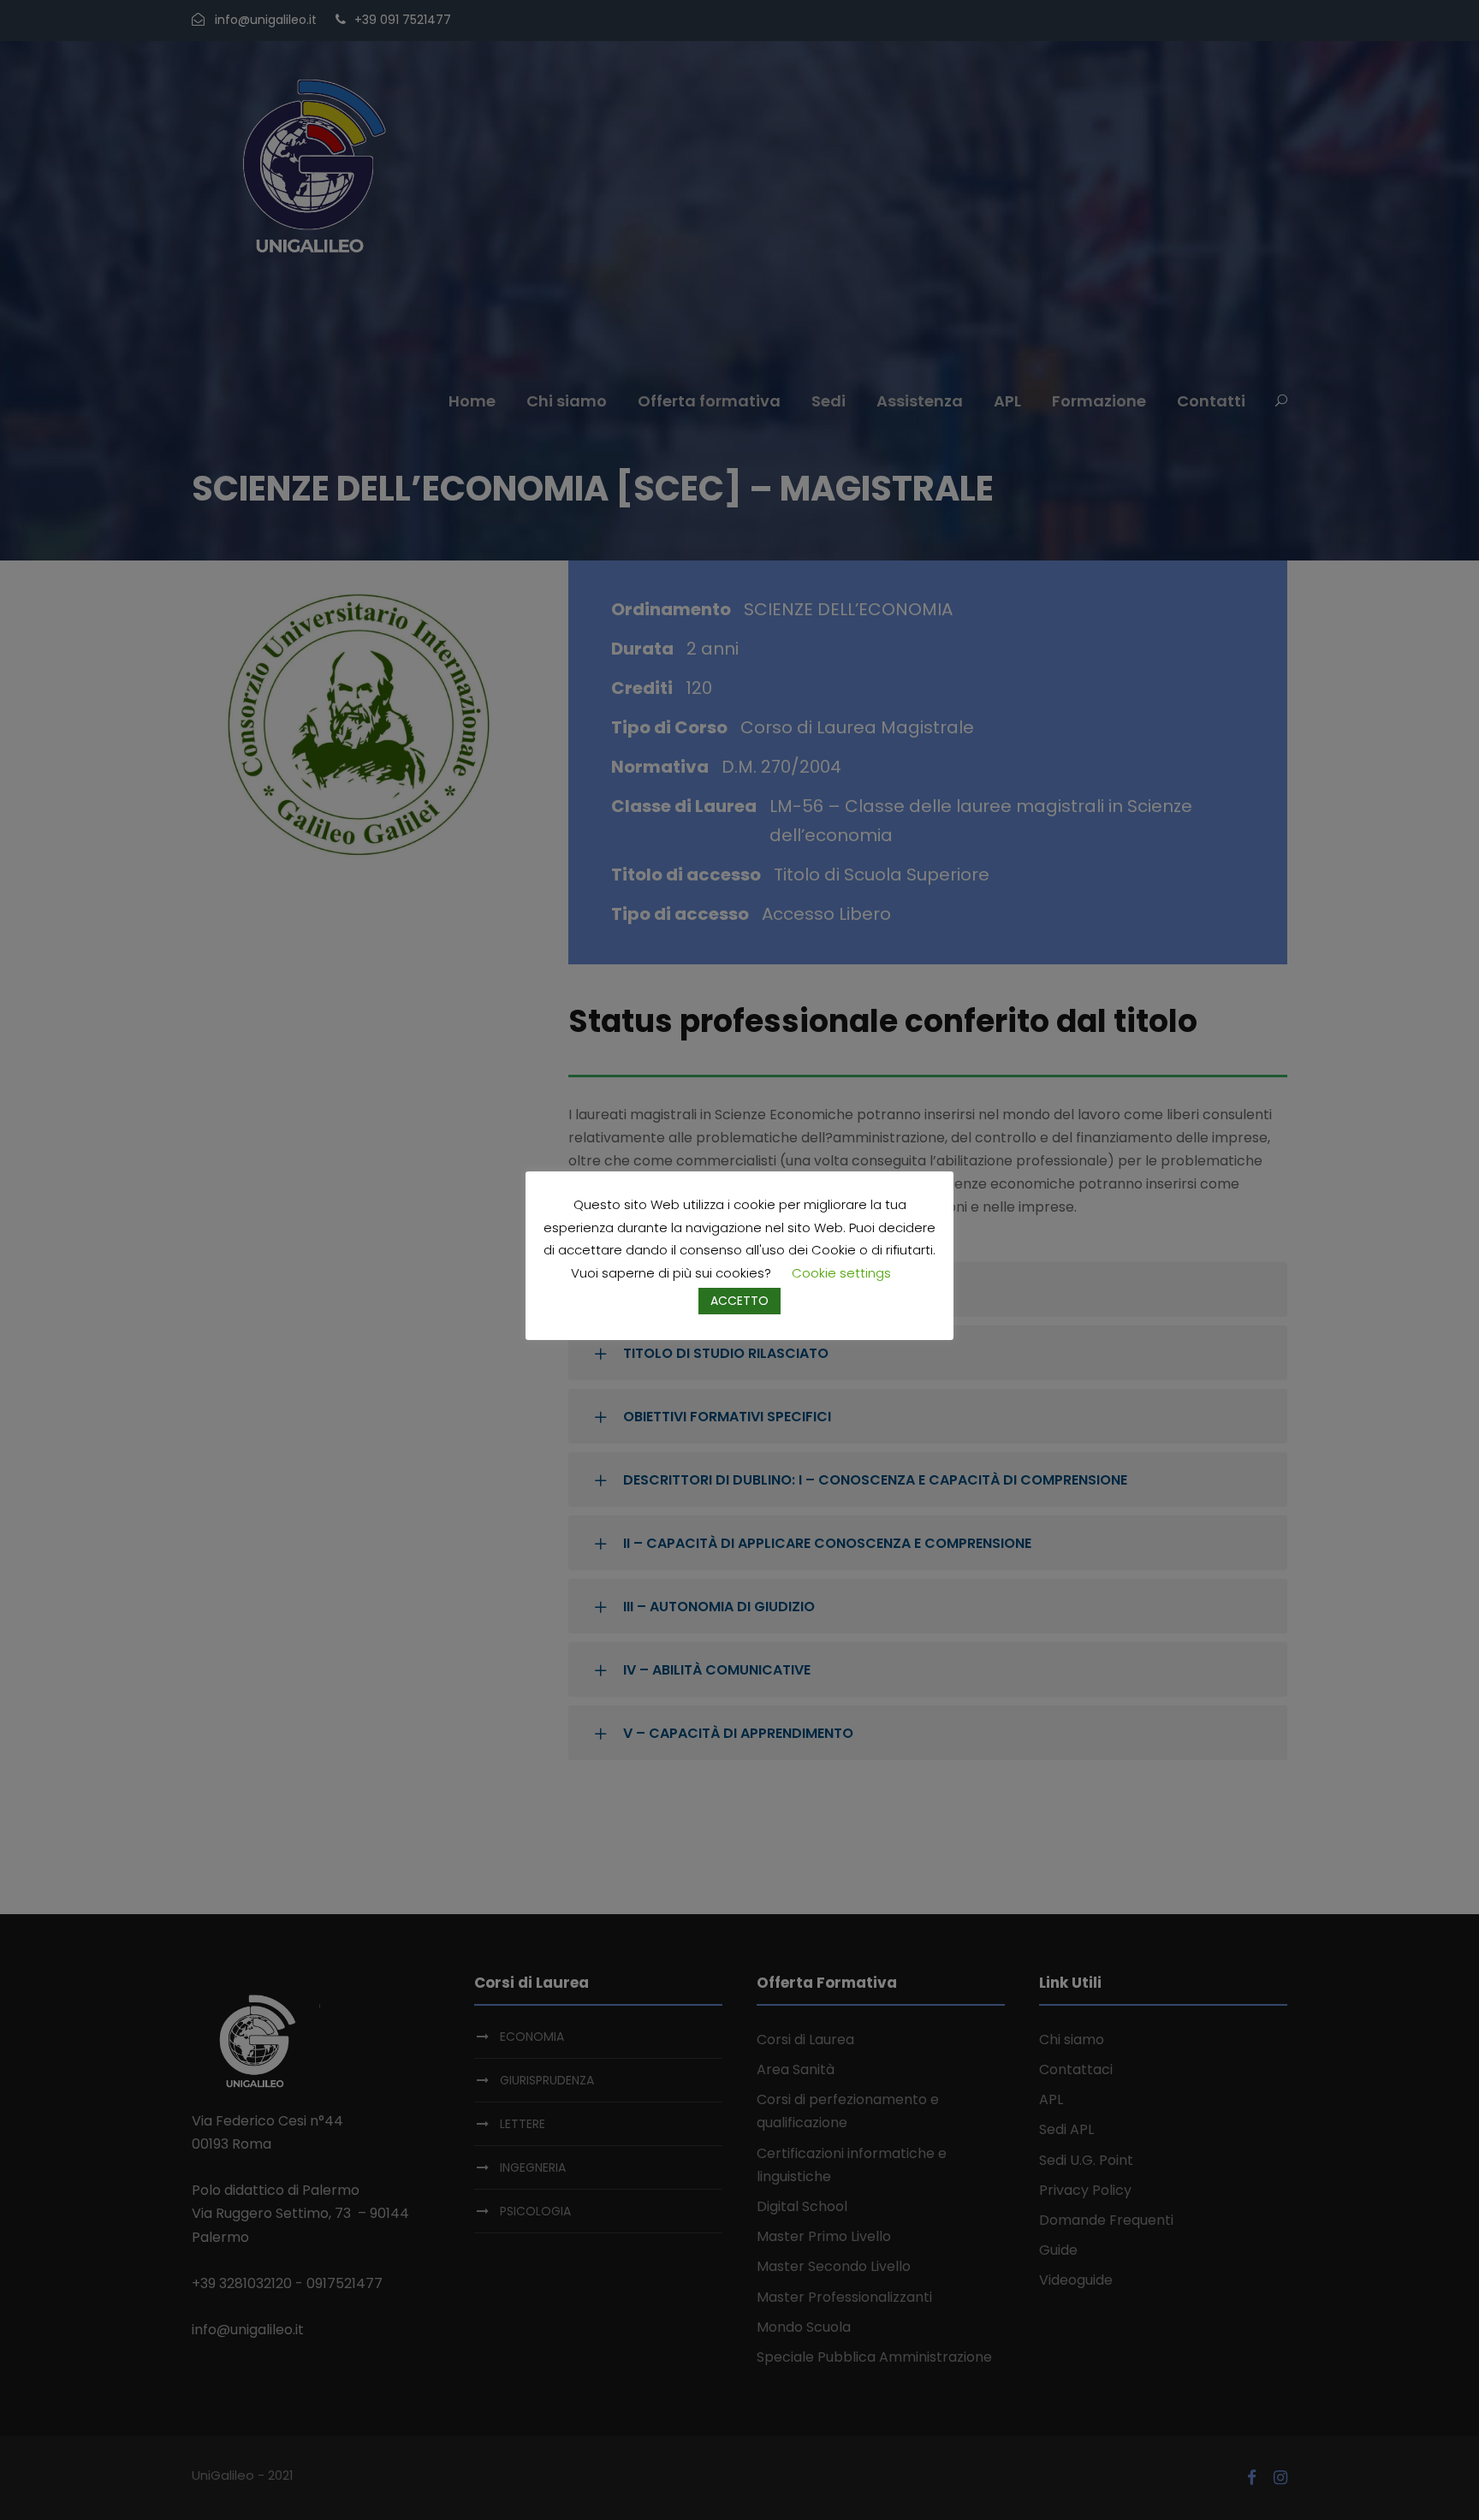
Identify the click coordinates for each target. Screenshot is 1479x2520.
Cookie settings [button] (841, 1273)
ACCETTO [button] (739, 1301)
